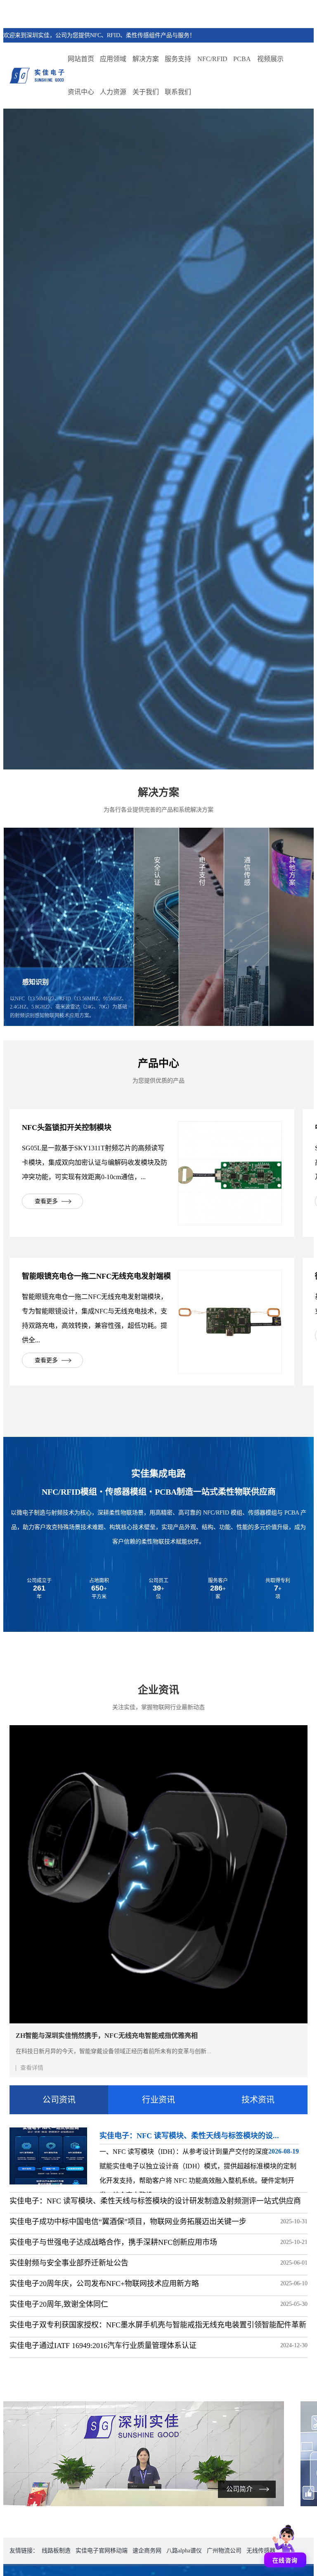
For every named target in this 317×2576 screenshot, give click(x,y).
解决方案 (146, 59)
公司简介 (239, 2489)
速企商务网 (147, 2551)
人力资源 (113, 92)
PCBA (242, 59)
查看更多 (46, 1201)
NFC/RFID (212, 59)
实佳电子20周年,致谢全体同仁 (59, 2304)
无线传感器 (261, 2551)
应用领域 (113, 59)
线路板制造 (56, 2551)
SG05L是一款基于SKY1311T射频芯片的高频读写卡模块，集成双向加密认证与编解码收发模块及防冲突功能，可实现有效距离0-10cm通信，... (95, 1162)
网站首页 (81, 59)
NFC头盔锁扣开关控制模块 (67, 1128)
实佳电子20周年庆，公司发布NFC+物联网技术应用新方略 (104, 2284)
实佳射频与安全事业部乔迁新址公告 (69, 2263)
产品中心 (158, 1063)
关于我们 (146, 92)
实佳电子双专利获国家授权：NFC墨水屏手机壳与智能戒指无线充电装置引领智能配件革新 (158, 2325)
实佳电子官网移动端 (102, 2551)
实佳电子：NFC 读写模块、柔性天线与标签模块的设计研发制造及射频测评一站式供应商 (155, 2201)
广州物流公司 (224, 2551)
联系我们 (178, 92)
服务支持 (178, 59)
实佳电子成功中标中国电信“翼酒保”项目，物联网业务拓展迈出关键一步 (128, 2222)
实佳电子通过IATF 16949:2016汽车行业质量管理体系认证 (103, 2346)
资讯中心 (81, 92)
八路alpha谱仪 (184, 2551)
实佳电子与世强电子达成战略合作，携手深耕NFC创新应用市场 (113, 2242)
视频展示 (270, 59)
